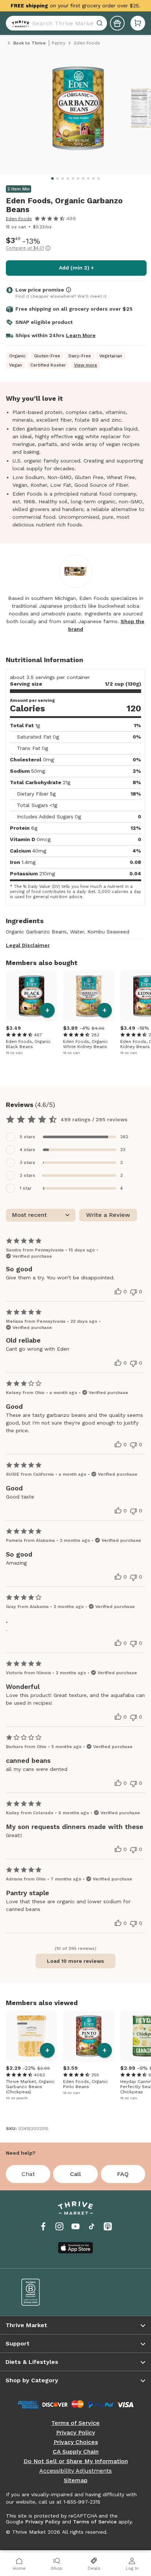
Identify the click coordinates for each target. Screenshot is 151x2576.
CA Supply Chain (76, 2452)
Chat (28, 2174)
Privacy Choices (76, 2442)
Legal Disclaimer (28, 945)
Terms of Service (75, 2423)
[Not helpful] (133, 1292)
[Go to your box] (138, 23)
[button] (138, 23)
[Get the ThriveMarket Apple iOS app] (75, 2248)
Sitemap (76, 2480)
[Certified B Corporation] (43, 2292)
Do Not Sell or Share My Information (76, 2461)
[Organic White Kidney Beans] (89, 996)
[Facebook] (43, 2226)
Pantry (58, 43)
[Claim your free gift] (117, 23)
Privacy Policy (75, 2433)
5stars (27, 1137)
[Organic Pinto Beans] (89, 2036)
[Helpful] (118, 1291)
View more (86, 365)
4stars (27, 1150)
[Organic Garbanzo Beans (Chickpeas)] (32, 2036)
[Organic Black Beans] (32, 996)
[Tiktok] (92, 2226)
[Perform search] (19, 23)
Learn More (81, 335)
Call (75, 2174)
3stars (27, 1162)
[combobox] (56, 23)
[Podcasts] (108, 2226)
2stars (27, 1175)
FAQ (123, 2174)
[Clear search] (100, 23)
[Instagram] (59, 2226)
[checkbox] (75, 1137)
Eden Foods (19, 219)
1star (26, 1188)
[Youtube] (75, 2226)
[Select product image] (78, 111)
